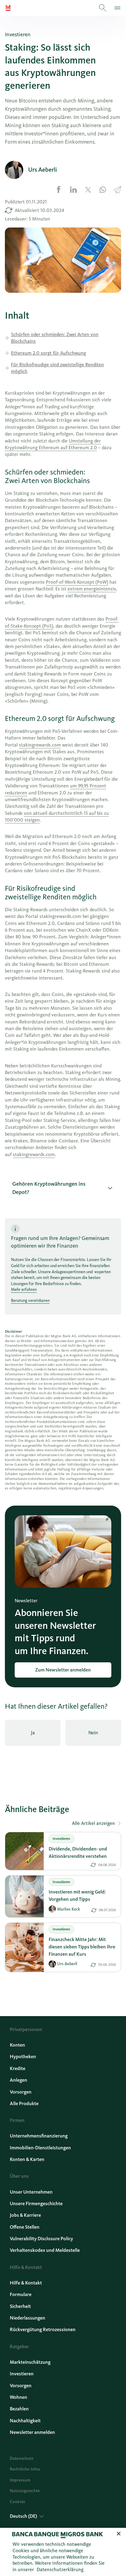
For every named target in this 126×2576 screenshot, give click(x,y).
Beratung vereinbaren (30, 1301)
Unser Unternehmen (31, 2192)
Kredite (18, 2068)
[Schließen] (119, 2534)
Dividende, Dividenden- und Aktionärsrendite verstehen (78, 1852)
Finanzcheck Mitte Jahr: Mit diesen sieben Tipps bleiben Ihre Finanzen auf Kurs (82, 1947)
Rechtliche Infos (25, 2469)
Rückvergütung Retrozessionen (43, 2329)
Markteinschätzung (30, 2362)
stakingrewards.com (40, 745)
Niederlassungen (28, 2318)
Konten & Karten (27, 2159)
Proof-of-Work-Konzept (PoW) (77, 582)
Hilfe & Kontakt (26, 2283)
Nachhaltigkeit (25, 2421)
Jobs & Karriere (25, 2215)
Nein (93, 1733)
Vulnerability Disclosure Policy (41, 2239)
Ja (33, 1733)
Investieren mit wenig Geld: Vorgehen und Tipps (77, 1895)
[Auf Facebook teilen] (59, 190)
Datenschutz (22, 2458)
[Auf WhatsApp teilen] (103, 190)
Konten (17, 2045)
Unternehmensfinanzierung (39, 2136)
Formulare (21, 2294)
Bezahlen (19, 2409)
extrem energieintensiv (92, 589)
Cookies (17, 2502)
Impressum (20, 2480)
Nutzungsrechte (25, 2491)
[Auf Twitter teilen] (88, 190)
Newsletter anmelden (32, 2432)
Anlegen (19, 2080)
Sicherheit (20, 2306)
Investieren (22, 2374)
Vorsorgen (21, 2092)
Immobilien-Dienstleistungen (40, 2148)
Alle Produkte (24, 2103)
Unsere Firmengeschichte (36, 2203)
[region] (63, 2552)
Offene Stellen (25, 2227)
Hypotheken (23, 2057)
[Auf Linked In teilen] (73, 190)
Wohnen (19, 2397)
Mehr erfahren (24, 1290)
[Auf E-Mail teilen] (117, 190)
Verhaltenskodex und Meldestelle (45, 2250)
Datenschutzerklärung (60, 2569)
